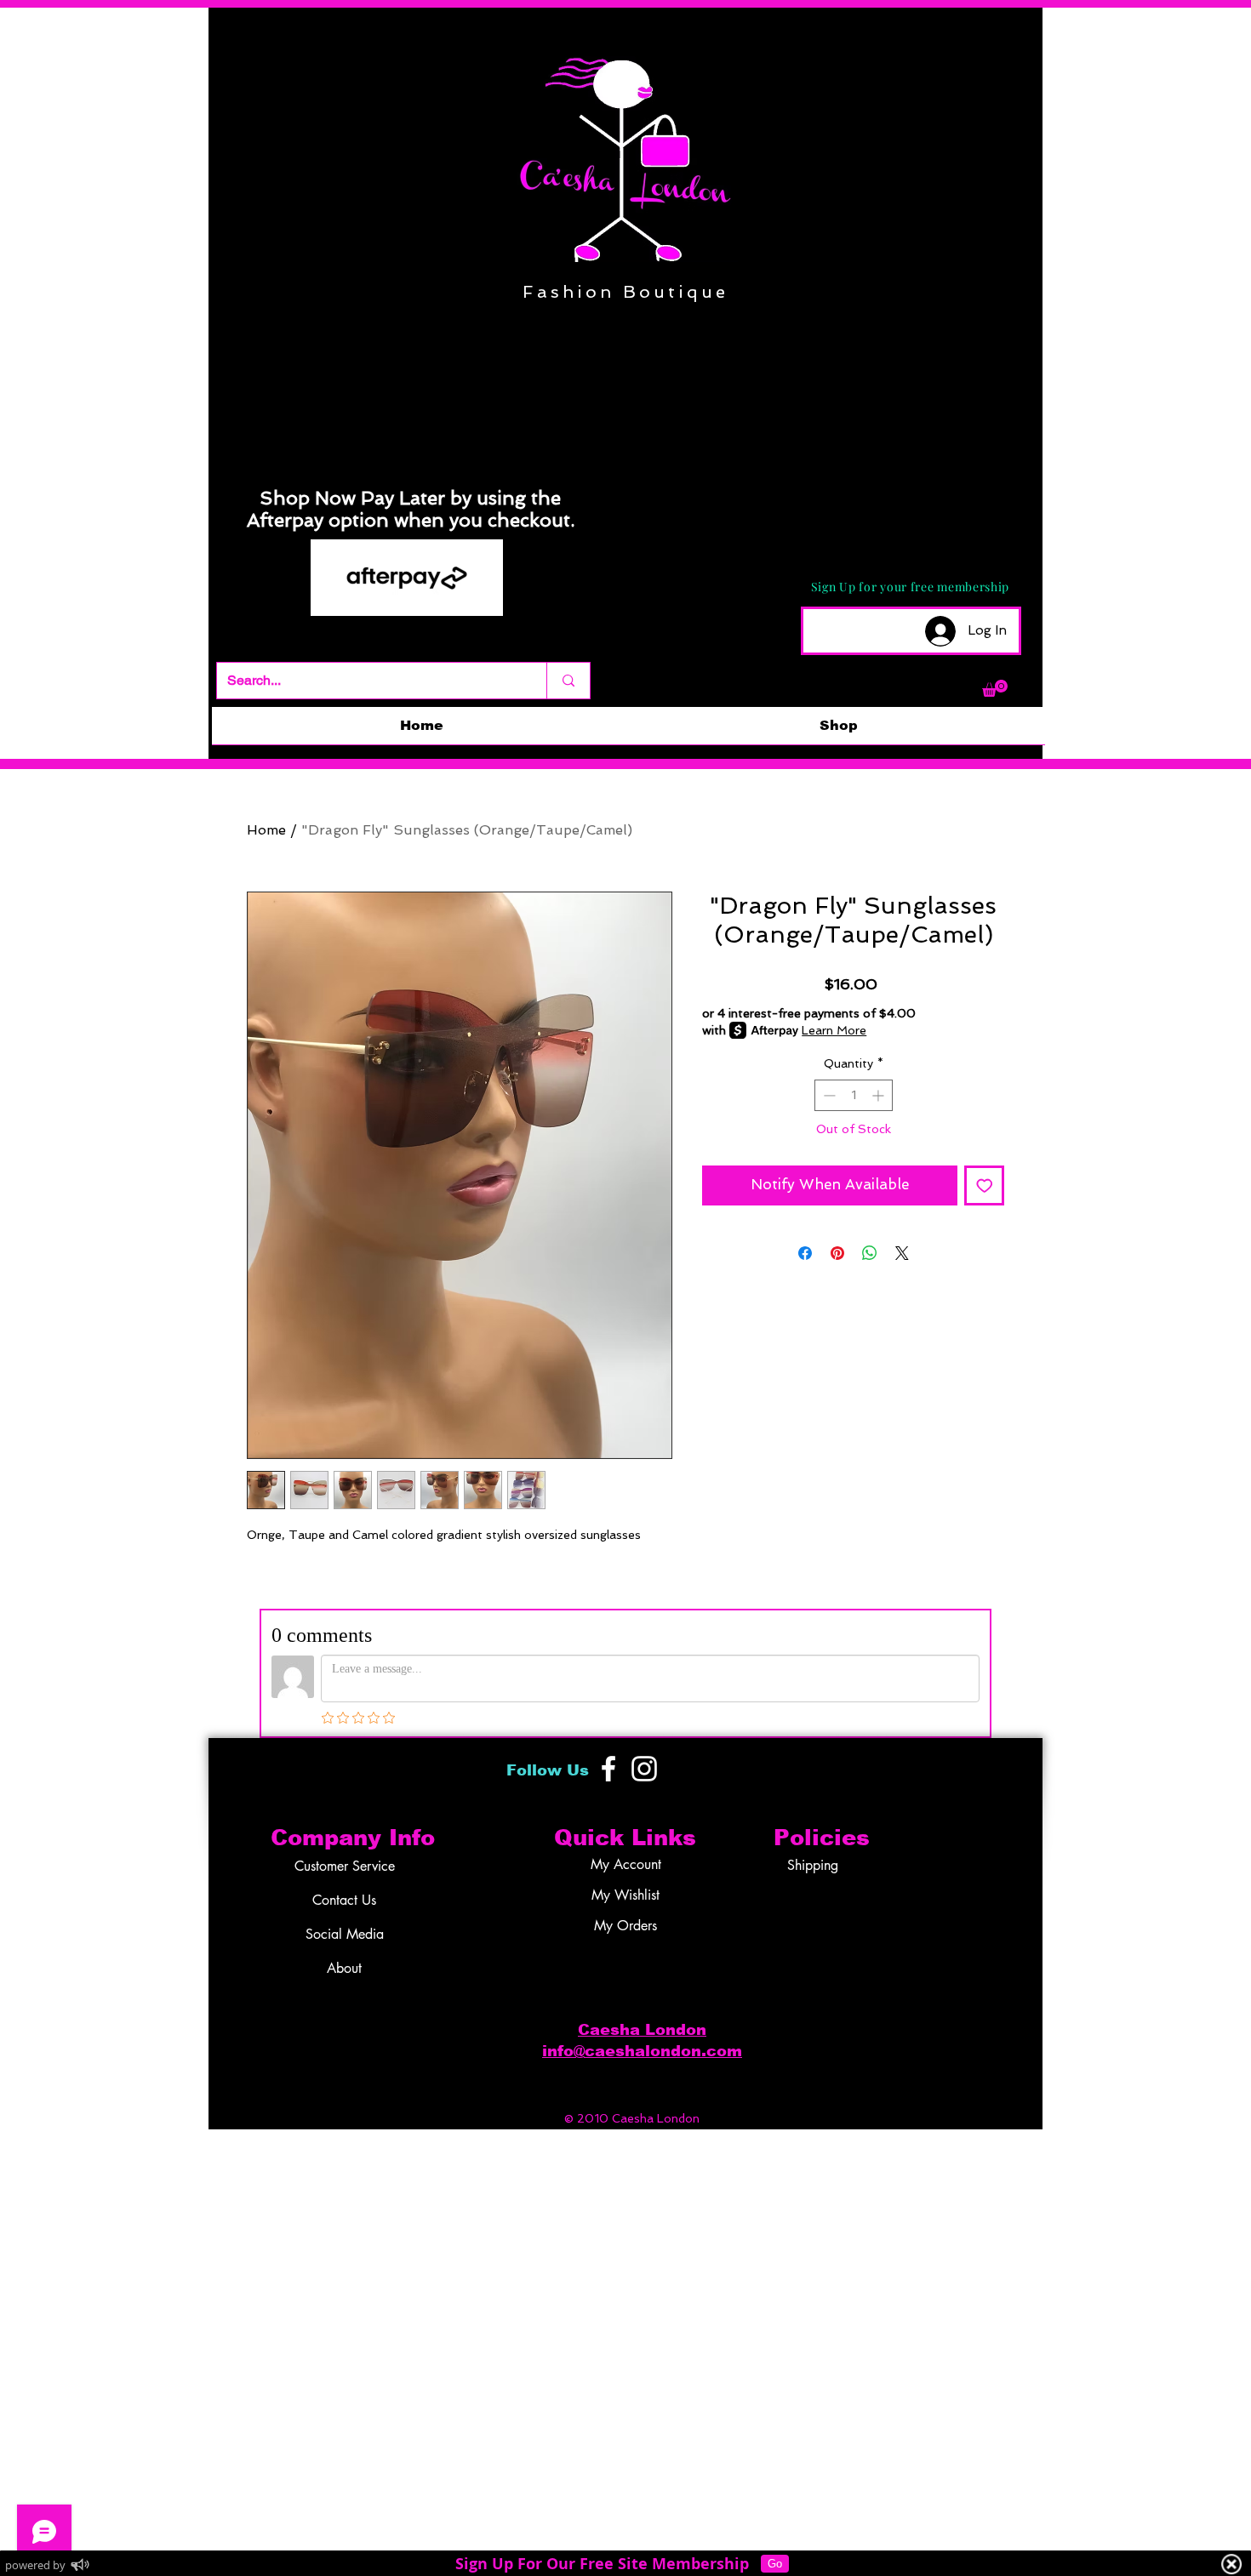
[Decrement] (828, 1095)
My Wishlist (625, 1895)
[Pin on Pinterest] (837, 1253)
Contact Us (344, 1900)
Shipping (813, 1865)
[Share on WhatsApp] (870, 1253)
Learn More (834, 1030)
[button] (995, 688)
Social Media (345, 1934)
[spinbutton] (854, 1095)
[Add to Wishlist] (985, 1186)
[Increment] (880, 1095)
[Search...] (568, 681)
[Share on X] (902, 1253)
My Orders (625, 1926)
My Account (626, 1864)
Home (266, 830)
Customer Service (345, 1866)
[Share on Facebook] (805, 1253)
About (344, 1968)
